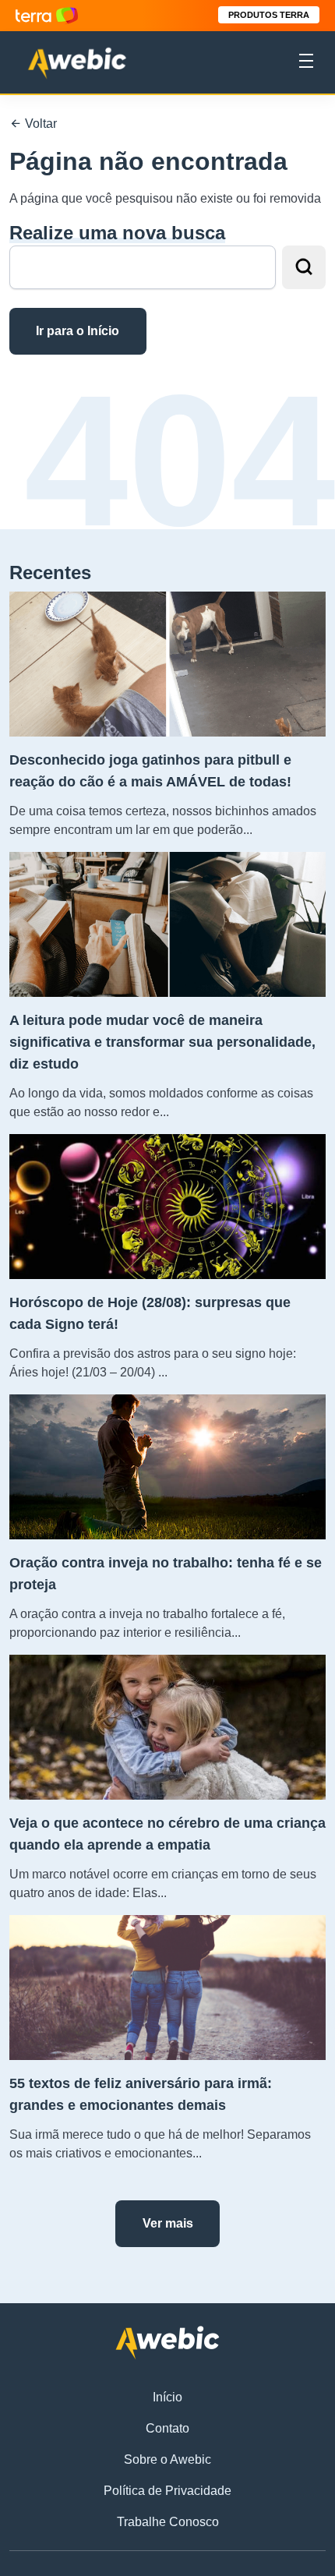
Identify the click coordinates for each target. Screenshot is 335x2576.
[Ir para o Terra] (47, 15)
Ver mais (168, 2223)
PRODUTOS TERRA (269, 15)
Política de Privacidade (167, 2491)
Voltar (39, 124)
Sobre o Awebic (167, 2459)
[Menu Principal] (306, 63)
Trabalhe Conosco (168, 2522)
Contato (167, 2428)
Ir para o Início (78, 331)
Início (167, 2397)
